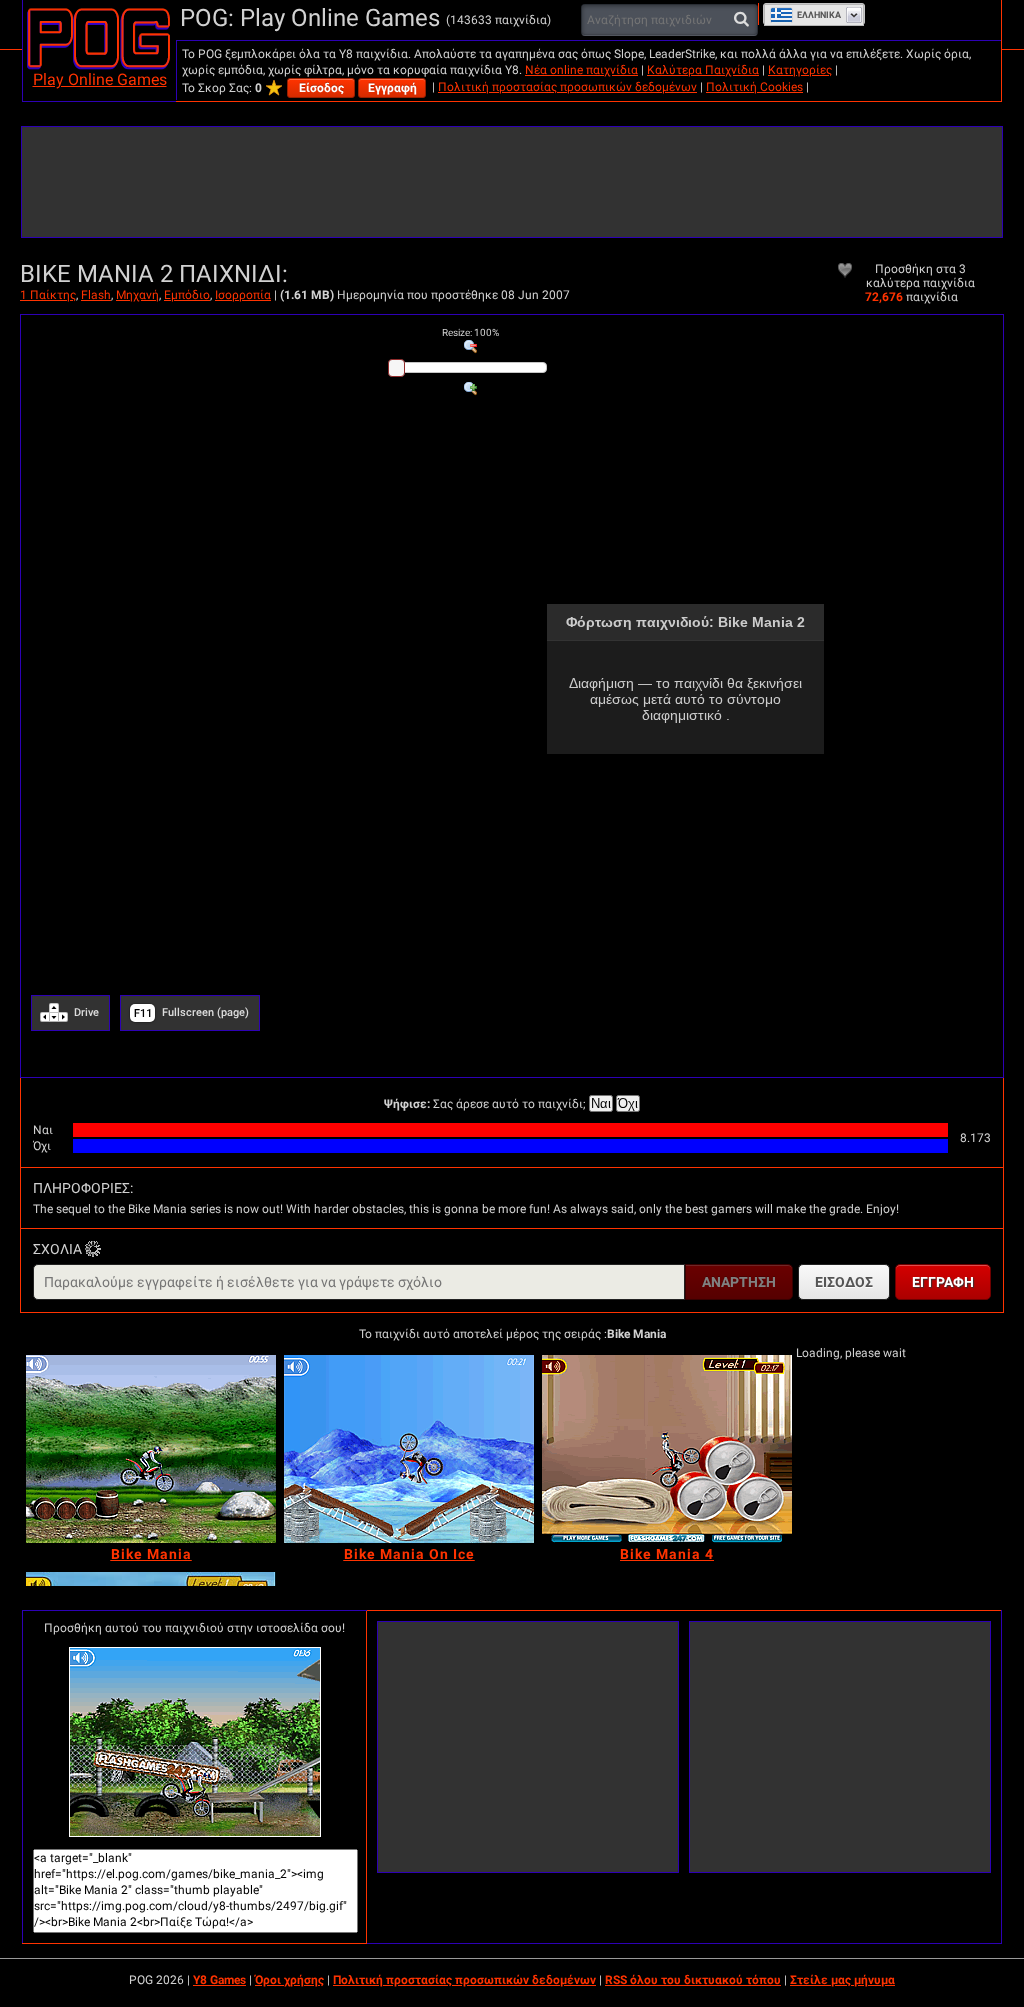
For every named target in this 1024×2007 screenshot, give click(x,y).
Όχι (628, 1103)
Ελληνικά (819, 15)
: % (470, 332)
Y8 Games (219, 1980)
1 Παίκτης (48, 295)
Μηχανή (137, 295)
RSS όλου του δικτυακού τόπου (693, 1980)
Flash (96, 295)
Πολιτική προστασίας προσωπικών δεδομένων (567, 87)
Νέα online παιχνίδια (581, 70)
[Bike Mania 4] (667, 1449)
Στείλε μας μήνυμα (842, 1980)
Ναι (601, 1103)
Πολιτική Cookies (754, 87)
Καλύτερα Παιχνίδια (703, 70)
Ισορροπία (243, 295)
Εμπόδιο (187, 295)
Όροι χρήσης (289, 1980)
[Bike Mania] (151, 1449)
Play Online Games (100, 79)
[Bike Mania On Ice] (409, 1449)
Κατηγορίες (800, 70)
